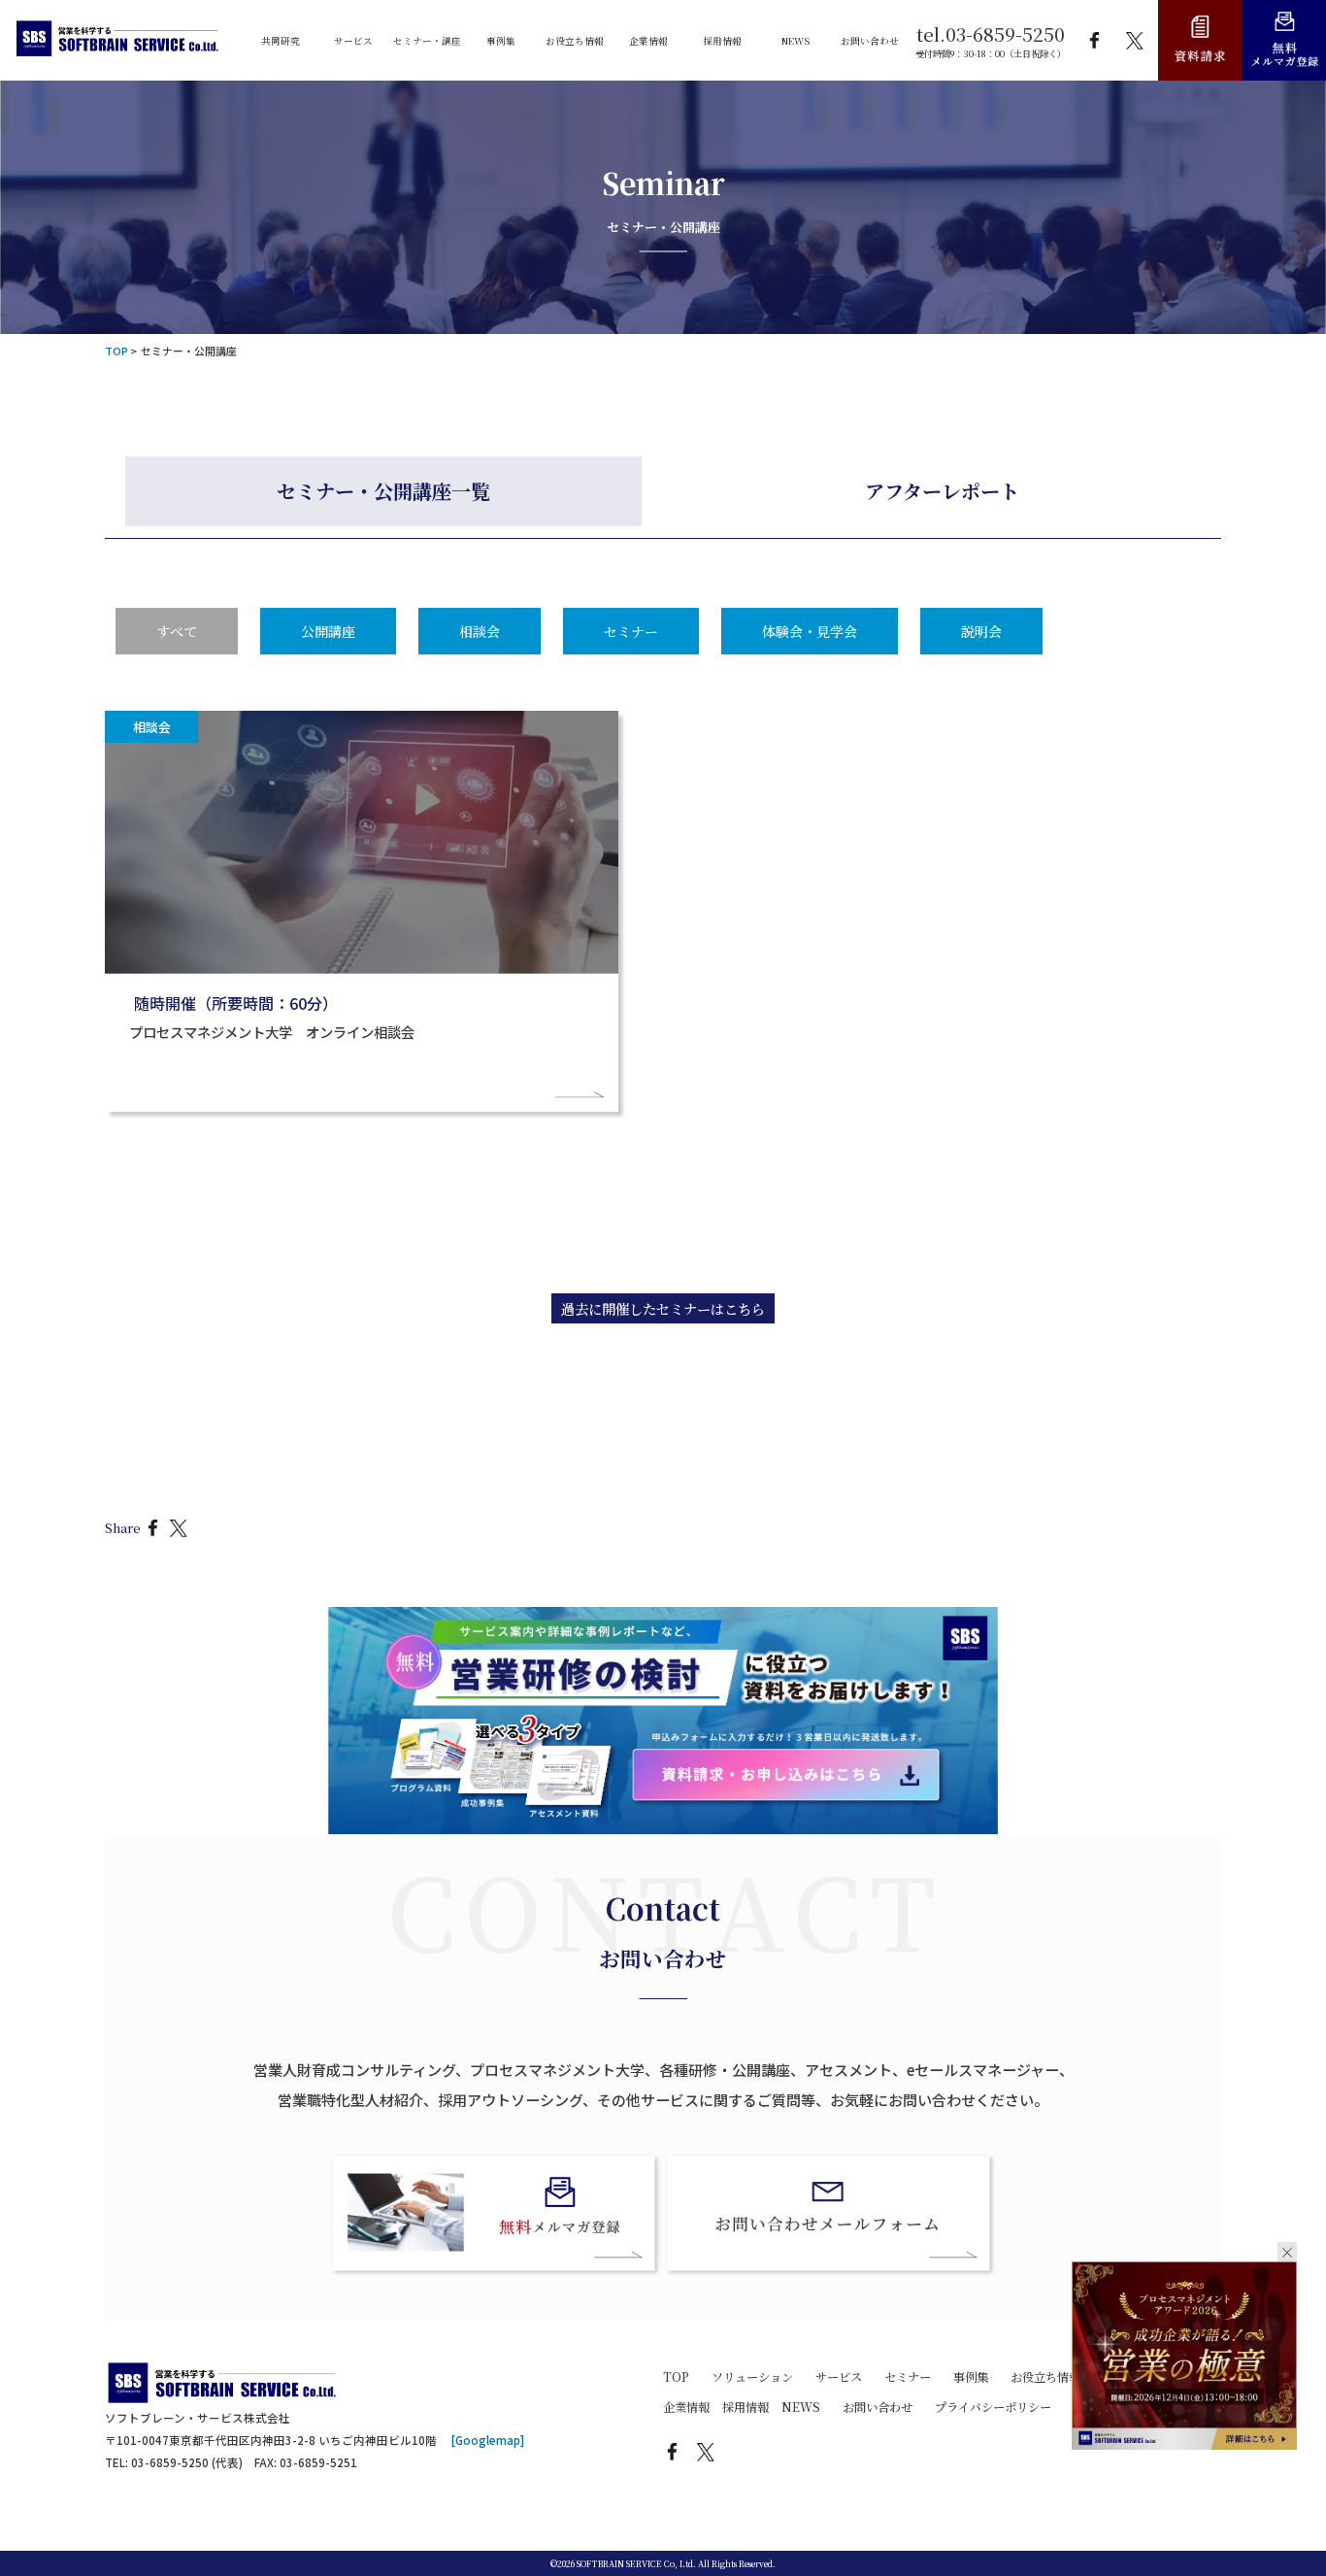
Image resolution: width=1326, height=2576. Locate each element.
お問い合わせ (878, 2407)
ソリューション (752, 2377)
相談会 (480, 631)
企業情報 (686, 2407)
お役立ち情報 (1045, 2377)
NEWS (801, 2407)
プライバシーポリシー (993, 2407)
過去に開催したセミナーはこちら (663, 1308)
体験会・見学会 (810, 631)
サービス (839, 2377)
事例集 (971, 2377)
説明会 (981, 631)
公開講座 (328, 631)
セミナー (631, 631)
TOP (676, 2377)
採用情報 (746, 2407)
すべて (177, 631)
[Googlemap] (488, 2440)
